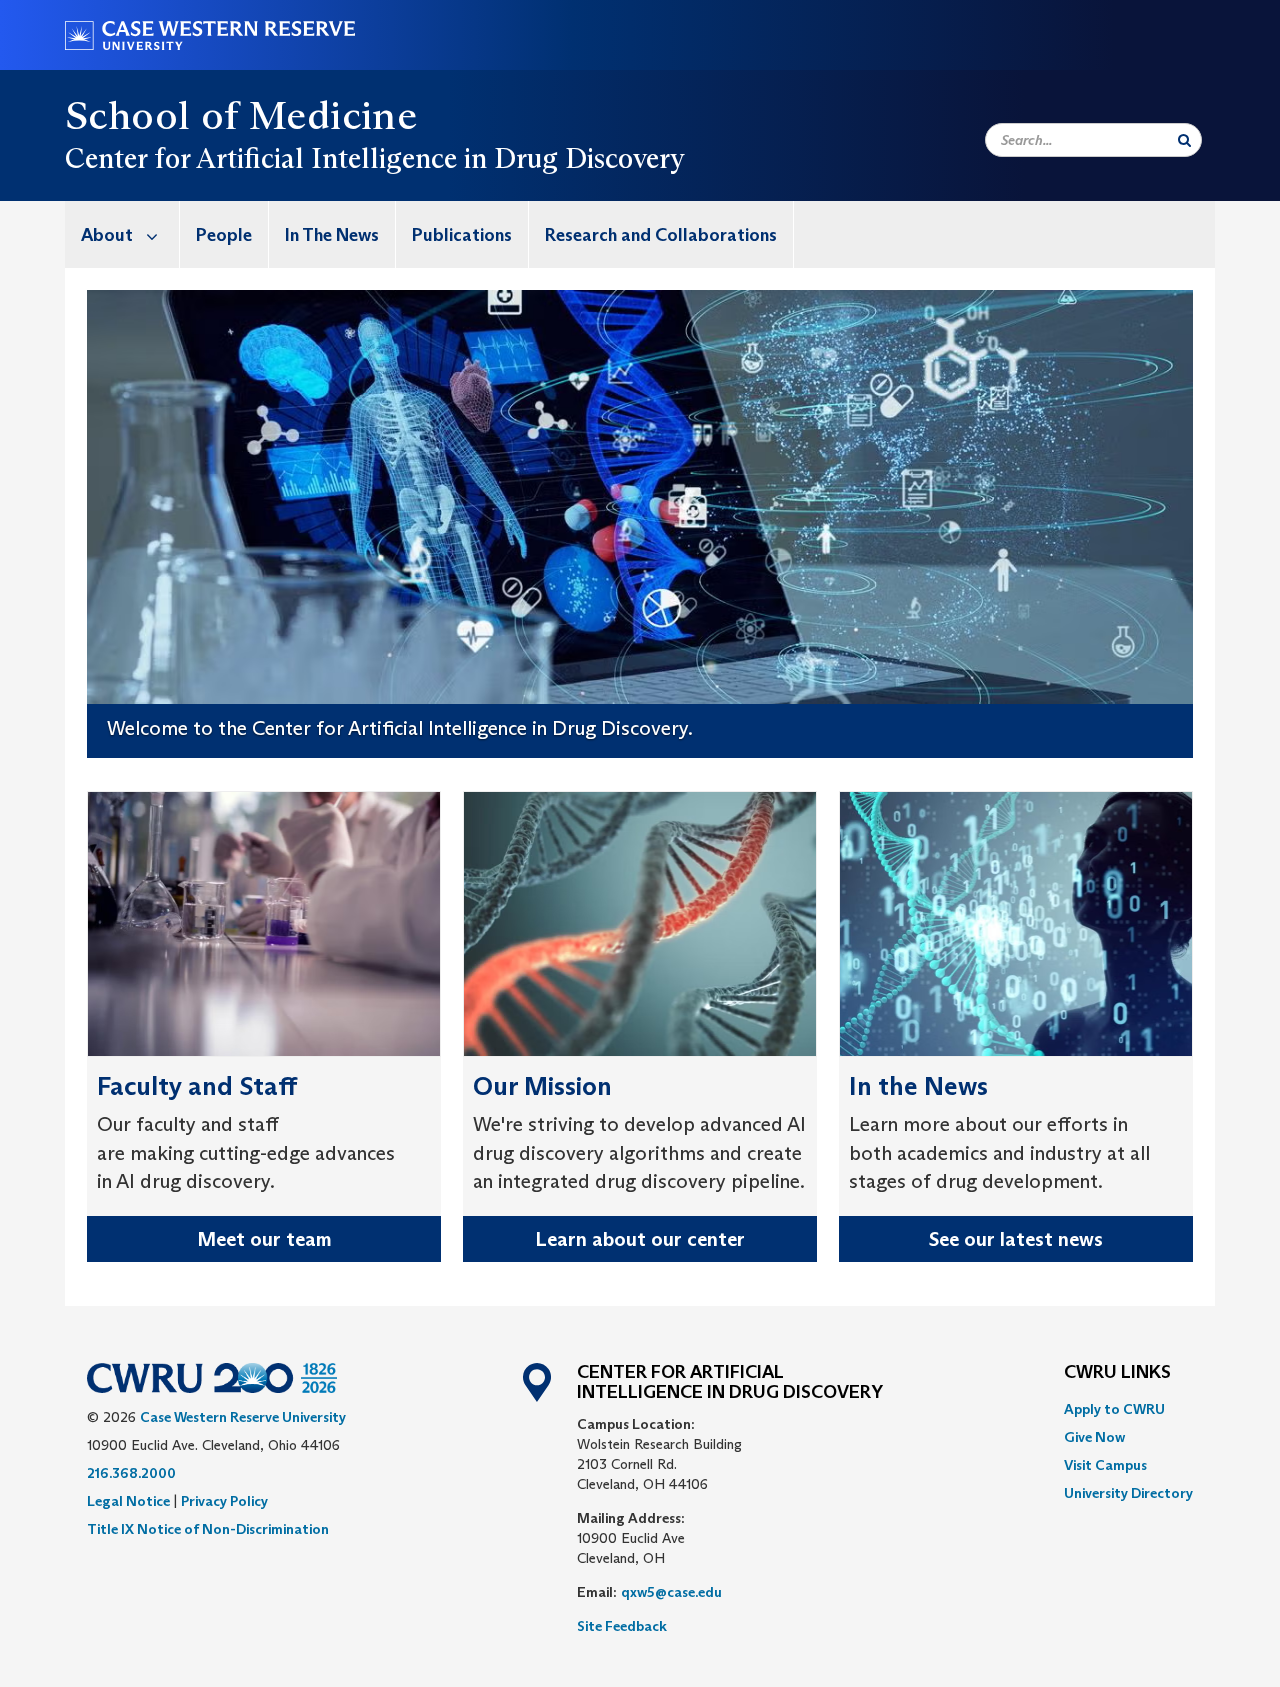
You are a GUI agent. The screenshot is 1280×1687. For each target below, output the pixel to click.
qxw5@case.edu (671, 1592)
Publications (462, 235)
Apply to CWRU (1114, 1409)
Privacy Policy (224, 1501)
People (224, 235)
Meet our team (264, 1239)
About (107, 235)
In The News (332, 235)
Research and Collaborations (661, 235)
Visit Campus (1105, 1465)
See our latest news (1016, 1239)
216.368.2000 (131, 1473)
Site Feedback (622, 1626)
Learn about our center (640, 1239)
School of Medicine (241, 115)
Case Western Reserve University (243, 1417)
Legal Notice (128, 1501)
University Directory (1128, 1493)
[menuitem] (122, 234)
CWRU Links (1117, 1373)
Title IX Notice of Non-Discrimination (208, 1529)
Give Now (1094, 1437)
